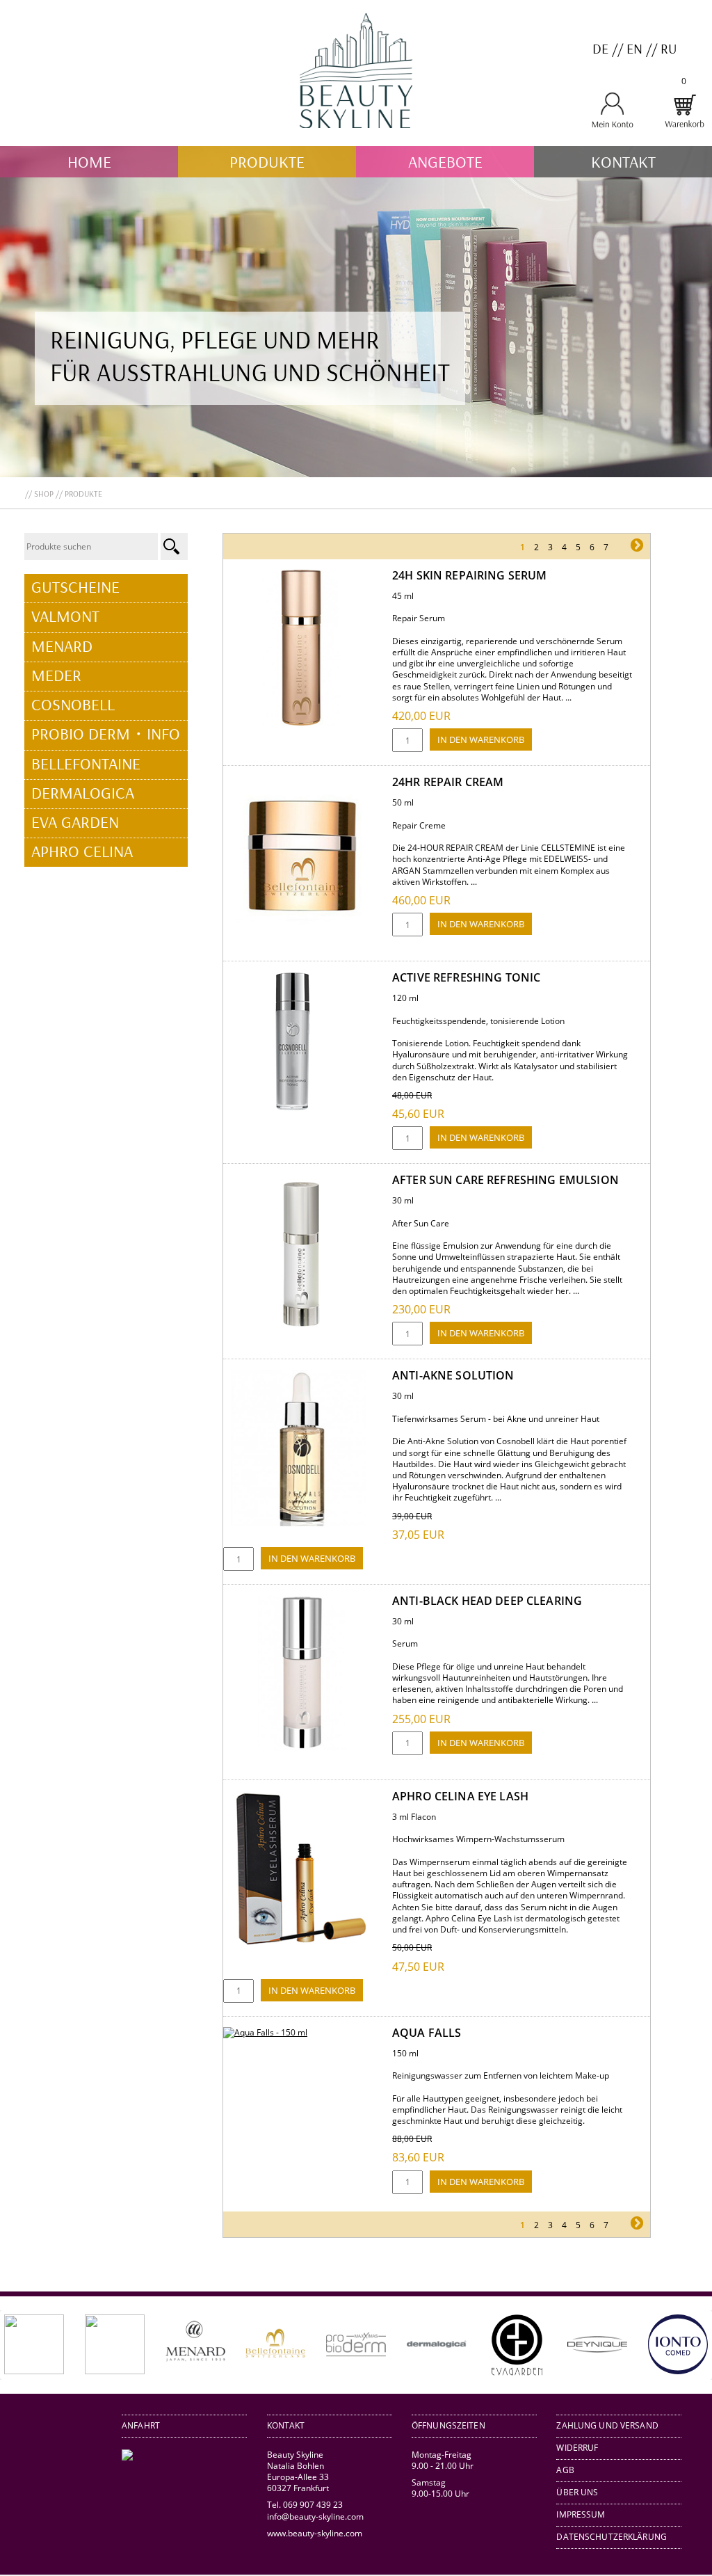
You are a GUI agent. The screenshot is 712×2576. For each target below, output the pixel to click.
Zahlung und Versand (607, 2425)
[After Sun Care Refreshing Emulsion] (301, 1328)
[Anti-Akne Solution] (301, 1523)
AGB (565, 2470)
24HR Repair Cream (448, 782)
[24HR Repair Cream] (301, 930)
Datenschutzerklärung (612, 2537)
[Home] (356, 140)
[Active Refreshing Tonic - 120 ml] (293, 1108)
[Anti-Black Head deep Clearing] (301, 1749)
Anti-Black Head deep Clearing (487, 1601)
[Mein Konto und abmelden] (612, 126)
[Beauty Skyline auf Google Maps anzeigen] (127, 2457)
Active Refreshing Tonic (466, 977)
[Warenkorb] (684, 126)
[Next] (681, 2345)
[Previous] (31, 2345)
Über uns (577, 2492)
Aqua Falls (427, 2033)
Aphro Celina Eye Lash (460, 1796)
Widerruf (577, 2448)
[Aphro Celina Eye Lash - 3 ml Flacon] (301, 1944)
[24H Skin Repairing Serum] (301, 723)
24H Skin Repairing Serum (469, 575)
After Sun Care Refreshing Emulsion (505, 1180)
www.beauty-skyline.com (315, 2533)
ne (622, 547)
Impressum (581, 2514)
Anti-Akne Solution (453, 1375)
